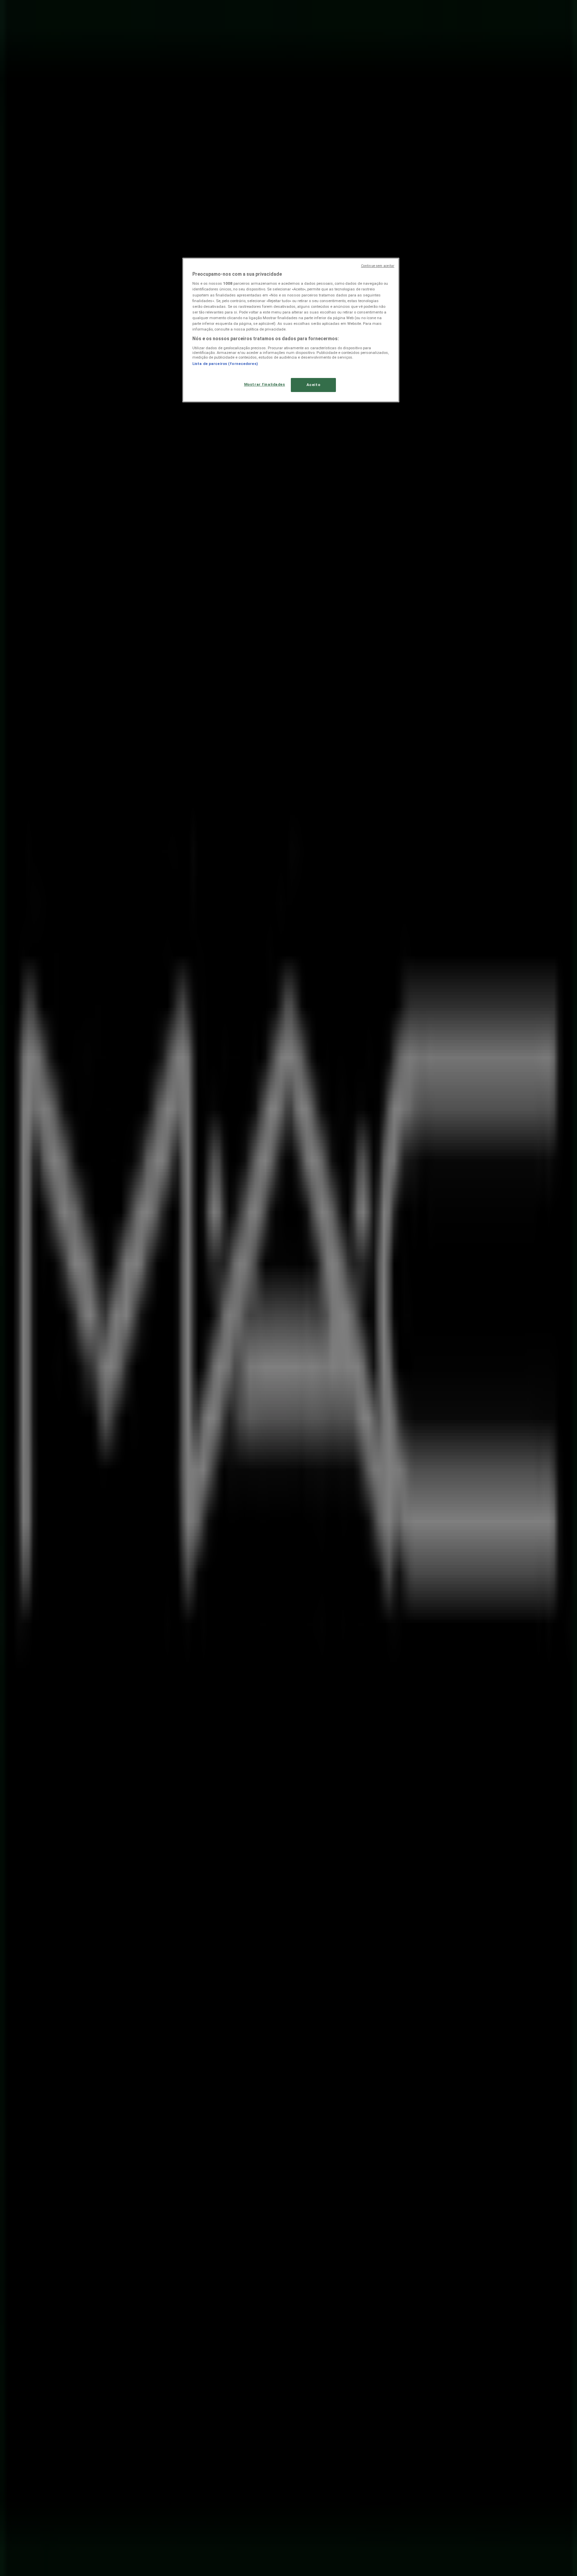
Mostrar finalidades (265, 384)
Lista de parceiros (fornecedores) (225, 364)
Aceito (313, 385)
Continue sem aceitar (378, 266)
